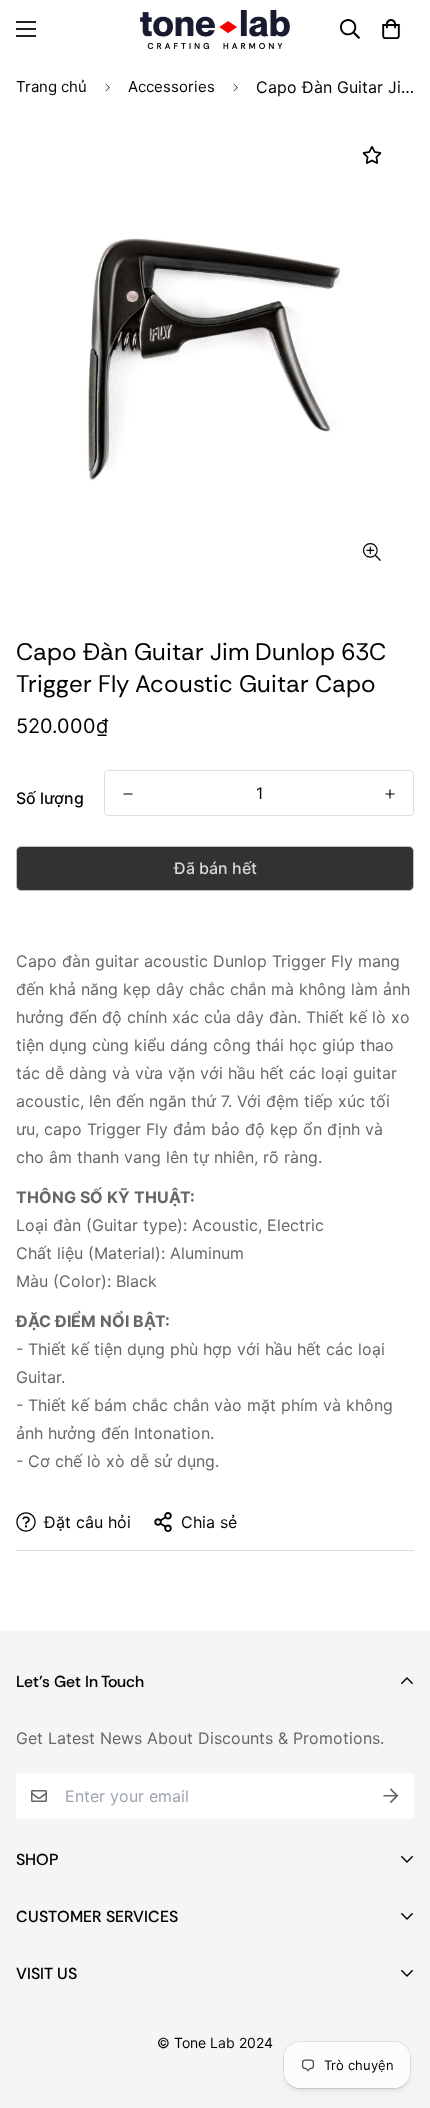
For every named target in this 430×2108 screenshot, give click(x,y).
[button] (391, 29)
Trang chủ (51, 86)
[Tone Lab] (215, 29)
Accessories (171, 86)
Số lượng (50, 798)
